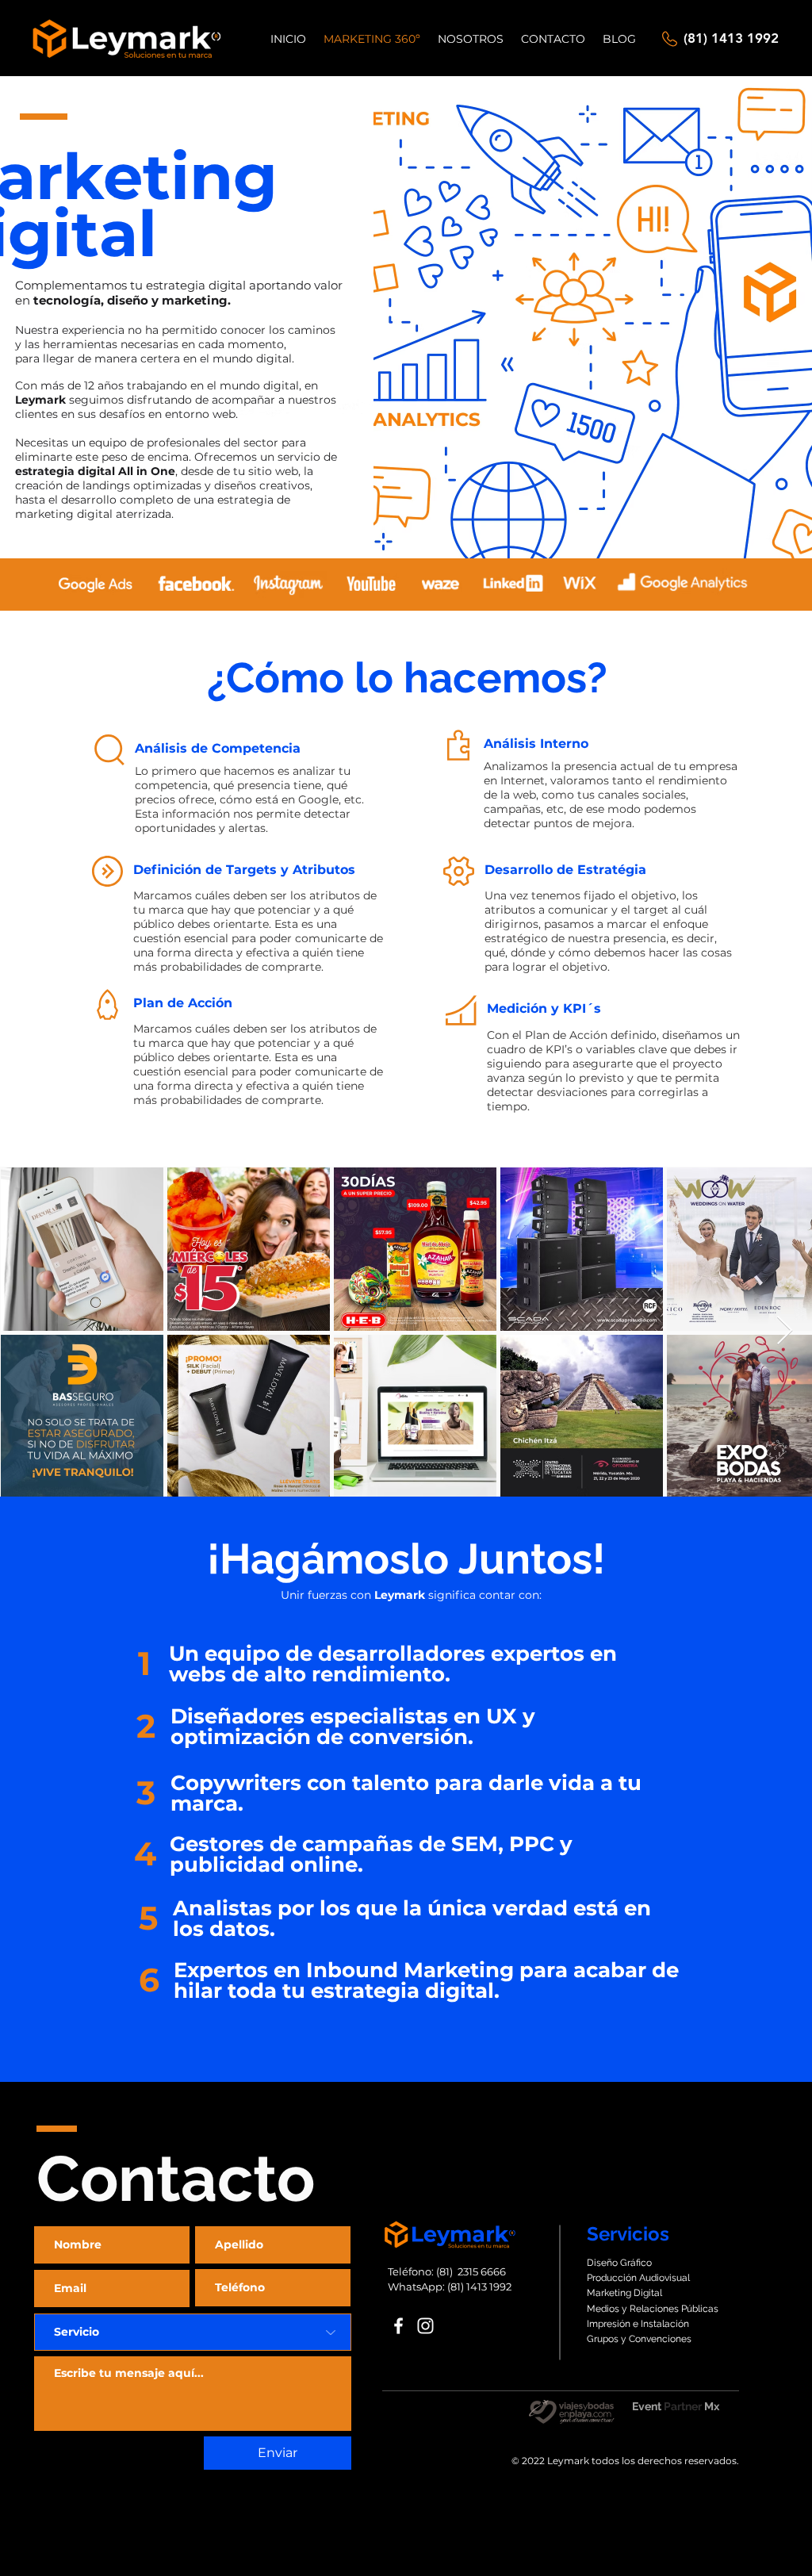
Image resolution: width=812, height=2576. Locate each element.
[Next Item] (785, 1331)
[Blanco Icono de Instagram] (425, 2326)
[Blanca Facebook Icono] (398, 2326)
